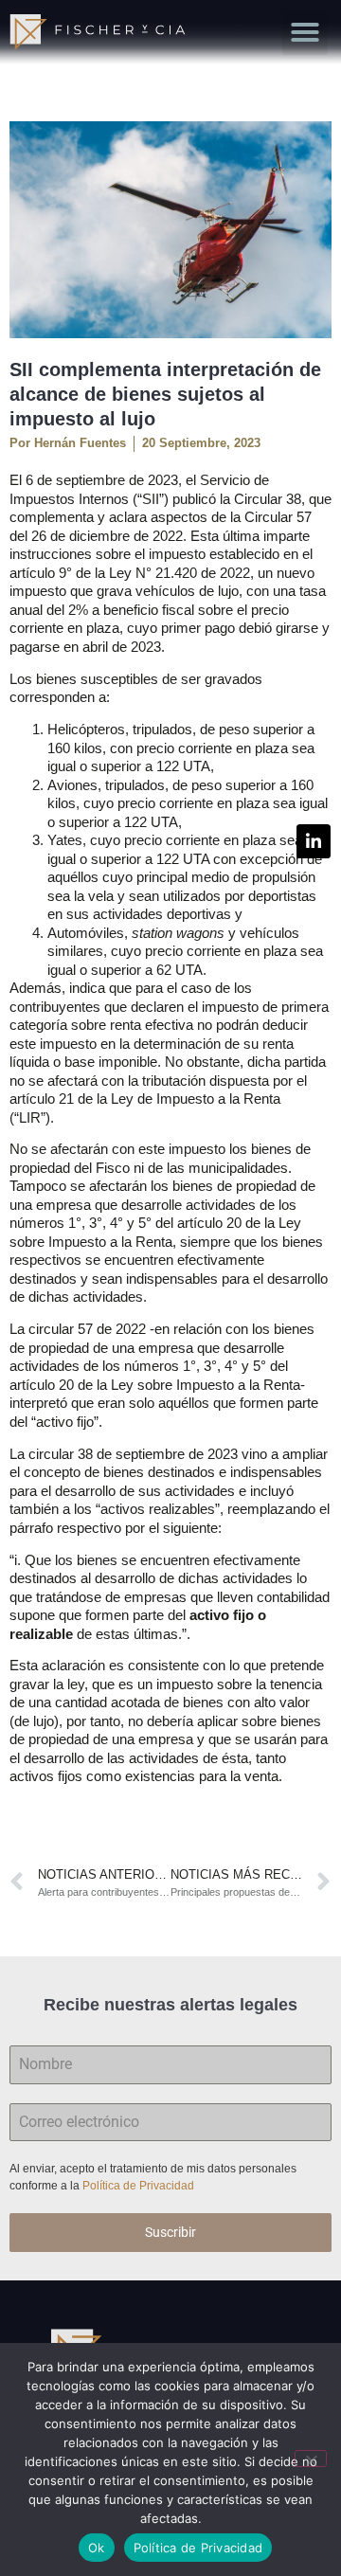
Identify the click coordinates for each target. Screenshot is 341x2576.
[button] (305, 32)
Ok (97, 2548)
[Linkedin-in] (314, 841)
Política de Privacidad (140, 2186)
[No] (311, 2459)
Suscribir (170, 2232)
